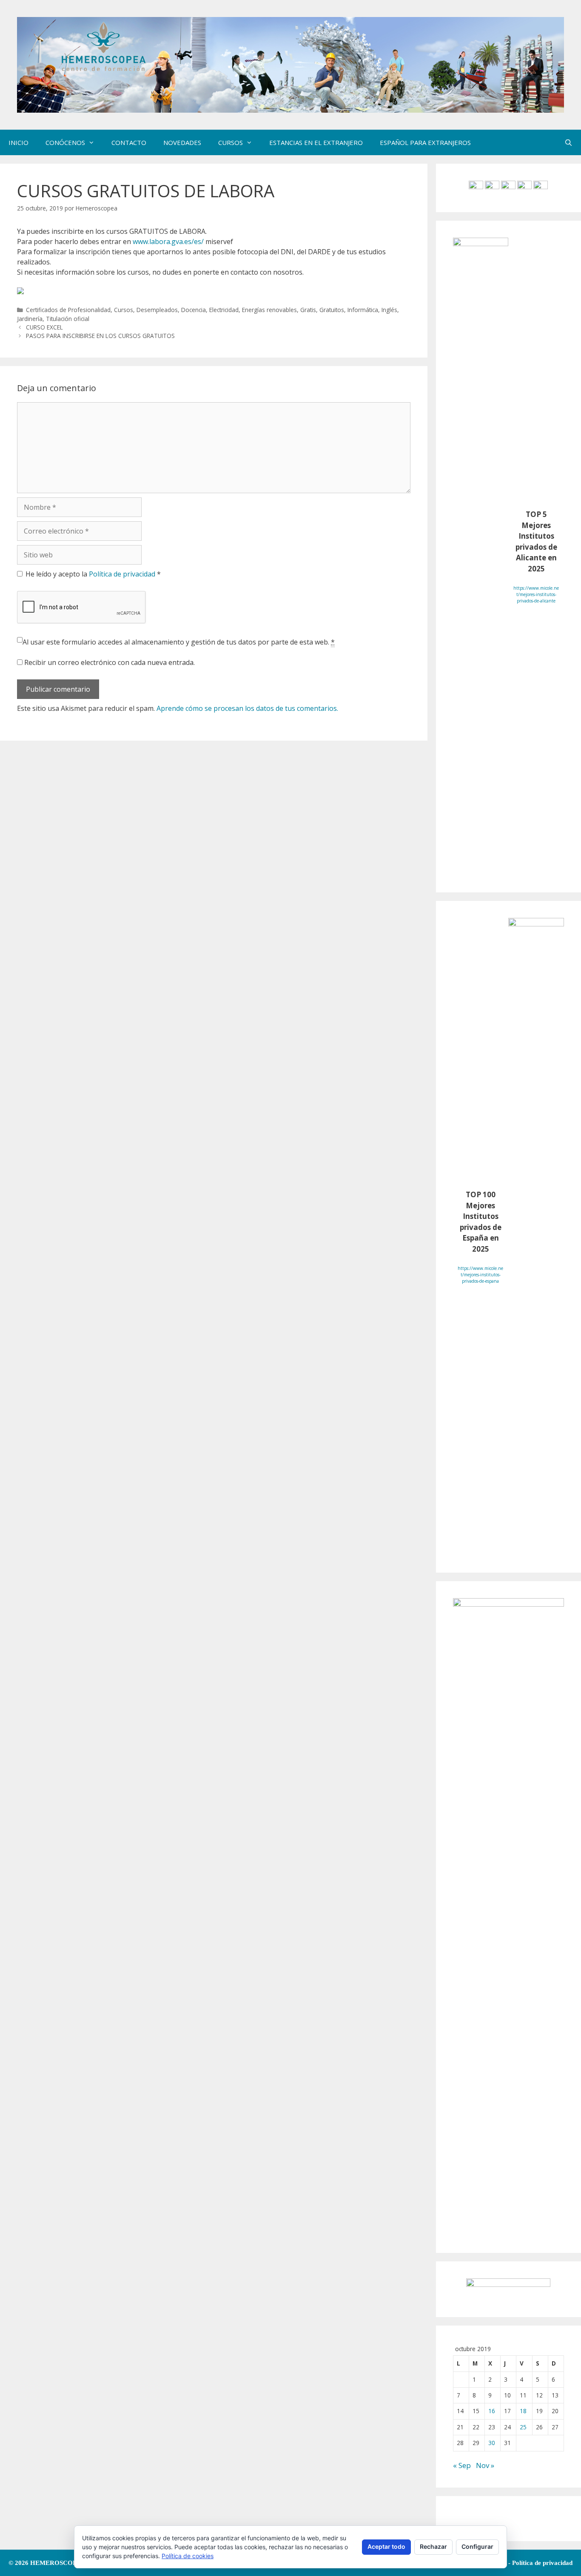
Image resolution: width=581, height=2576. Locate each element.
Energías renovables (269, 310)
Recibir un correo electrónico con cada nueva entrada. (110, 662)
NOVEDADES (182, 142)
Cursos (124, 310)
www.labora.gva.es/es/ (168, 241)
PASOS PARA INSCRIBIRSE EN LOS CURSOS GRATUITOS (100, 336)
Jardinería (30, 319)
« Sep (462, 2465)
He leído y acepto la (93, 574)
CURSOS (231, 142)
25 (523, 2427)
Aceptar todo (386, 2546)
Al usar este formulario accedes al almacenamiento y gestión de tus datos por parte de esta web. (179, 642)
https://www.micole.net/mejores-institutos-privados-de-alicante (536, 594)
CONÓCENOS (65, 142)
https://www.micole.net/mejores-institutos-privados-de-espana (480, 1275)
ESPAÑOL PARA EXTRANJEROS (425, 142)
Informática (363, 310)
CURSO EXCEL (44, 327)
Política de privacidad (123, 574)
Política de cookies (188, 2556)
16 (492, 2411)
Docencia (194, 310)
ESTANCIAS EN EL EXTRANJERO (316, 142)
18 (523, 2411)
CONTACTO (129, 142)
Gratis (308, 310)
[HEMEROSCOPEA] (290, 64)
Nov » (485, 2465)
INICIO (19, 142)
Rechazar (433, 2546)
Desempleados (157, 310)
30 (492, 2443)
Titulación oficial (68, 319)
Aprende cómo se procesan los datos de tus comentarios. (247, 708)
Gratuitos (332, 310)
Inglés (389, 310)
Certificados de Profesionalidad (68, 310)
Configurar (477, 2546)
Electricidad (224, 310)
